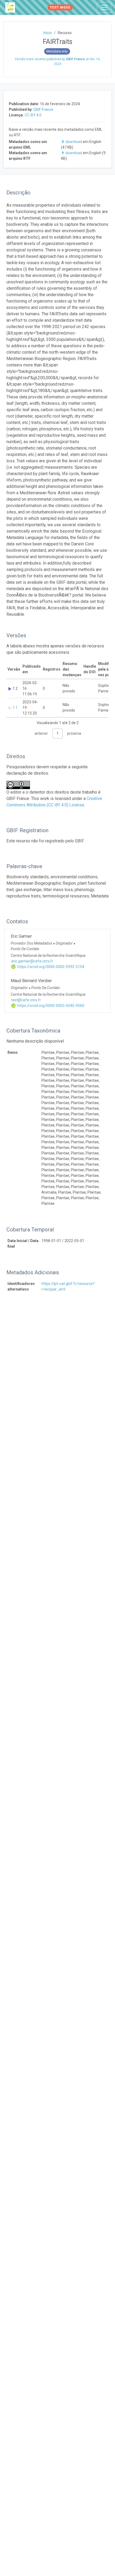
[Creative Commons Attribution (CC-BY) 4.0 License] (20, 785)
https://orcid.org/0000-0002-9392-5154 (50, 967)
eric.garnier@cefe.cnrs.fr (32, 961)
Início (48, 33)
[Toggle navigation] (104, 7)
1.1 (15, 708)
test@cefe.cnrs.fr (26, 1000)
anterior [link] (41, 733)
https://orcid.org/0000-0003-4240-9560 (50, 1006)
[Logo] (10, 7)
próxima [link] (74, 733)
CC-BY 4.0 (33, 115)
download (74, 142)
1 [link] (57, 733)
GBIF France (43, 109)
